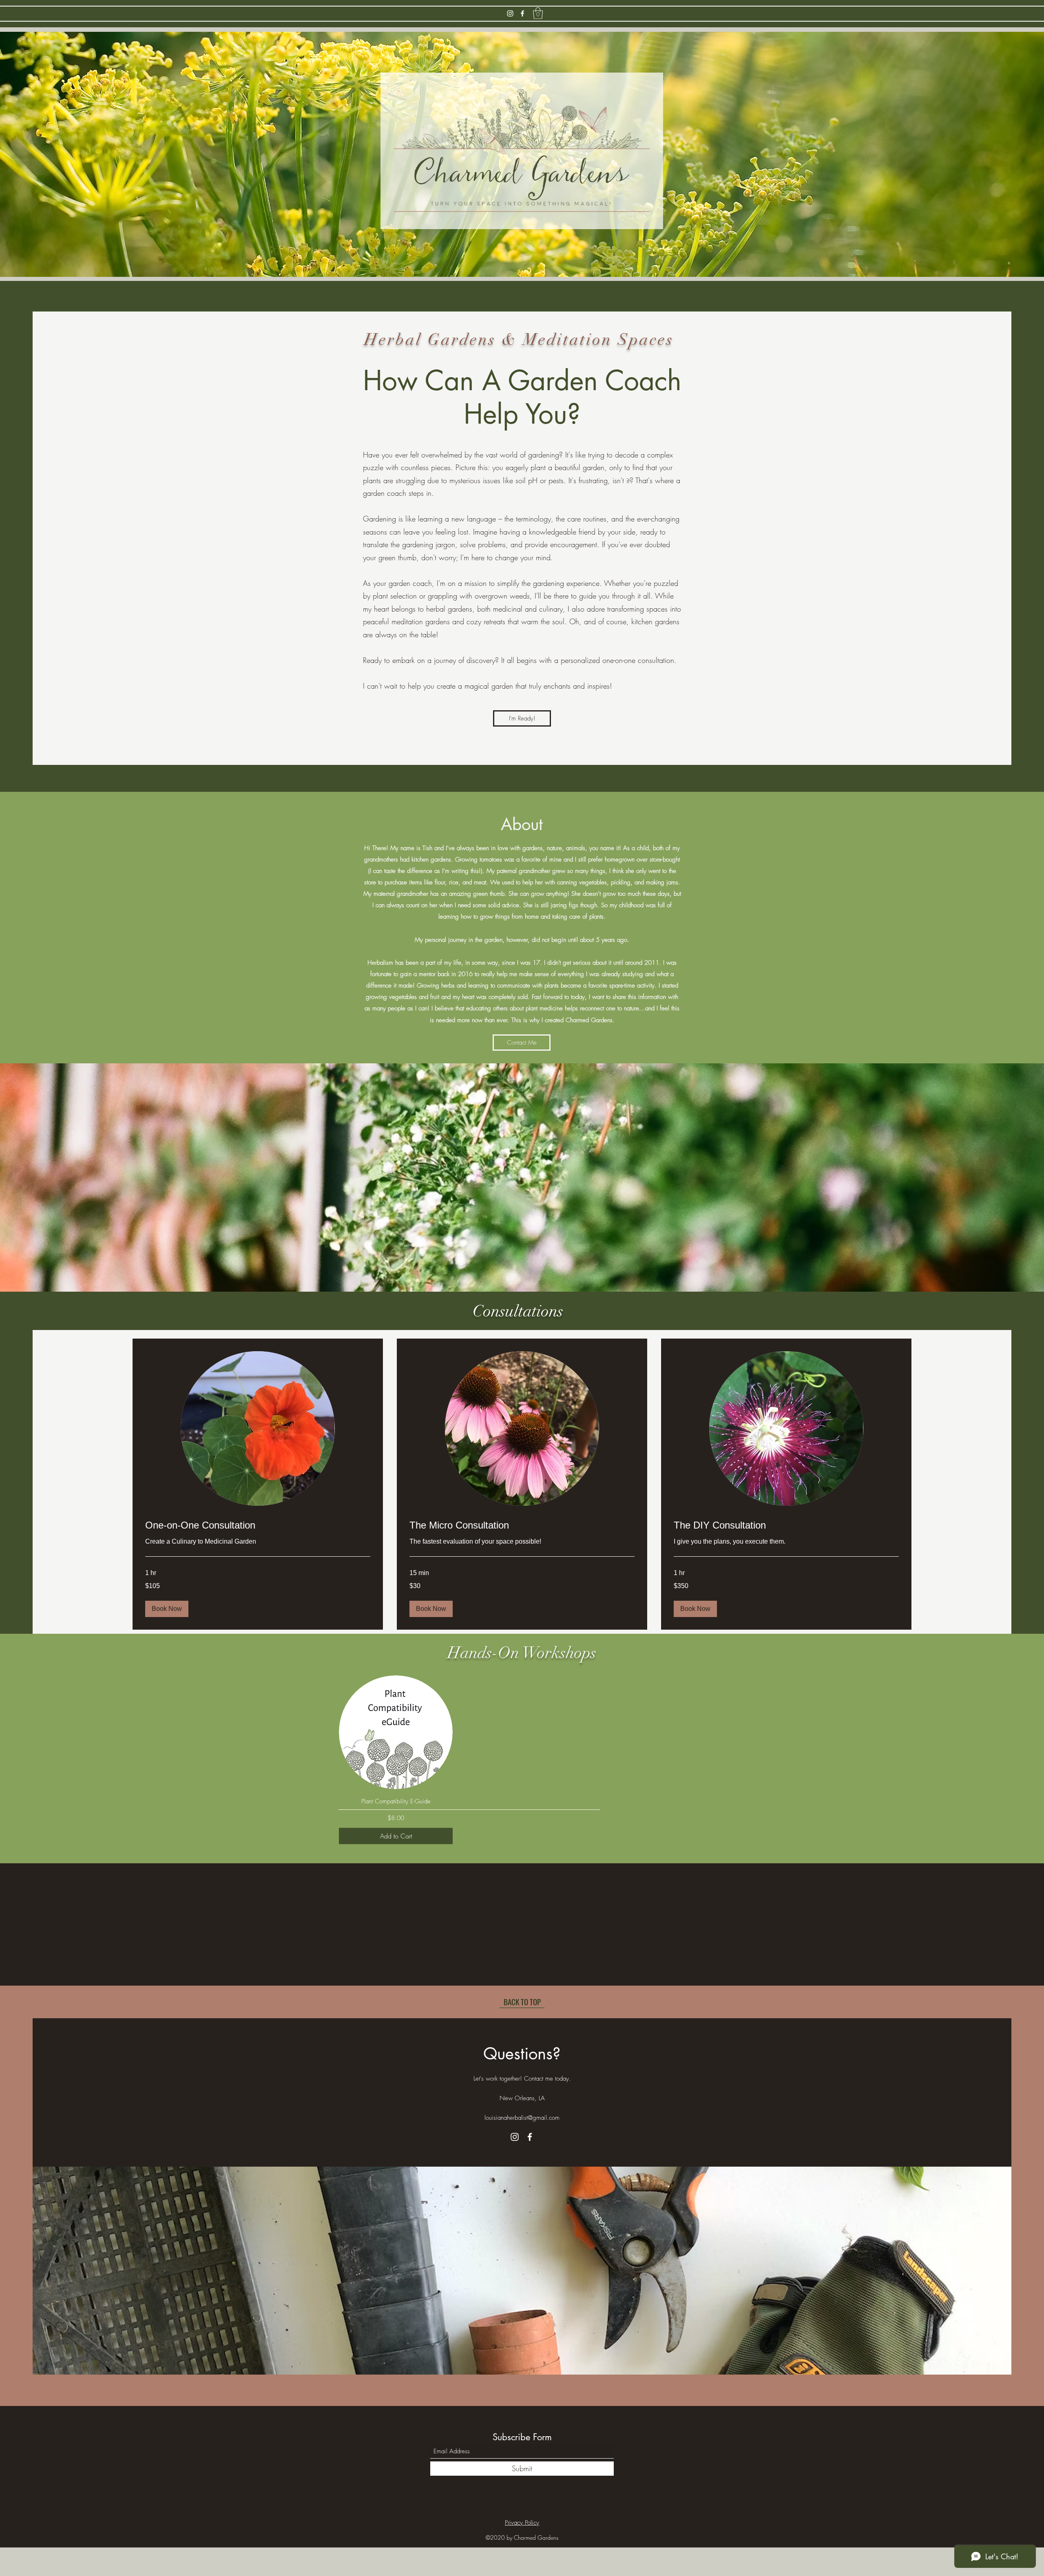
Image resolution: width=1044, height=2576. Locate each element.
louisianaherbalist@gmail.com (522, 2118)
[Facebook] (522, 13)
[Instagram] (510, 13)
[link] (258, 1525)
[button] (538, 13)
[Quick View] (396, 1732)
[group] (522, 1760)
